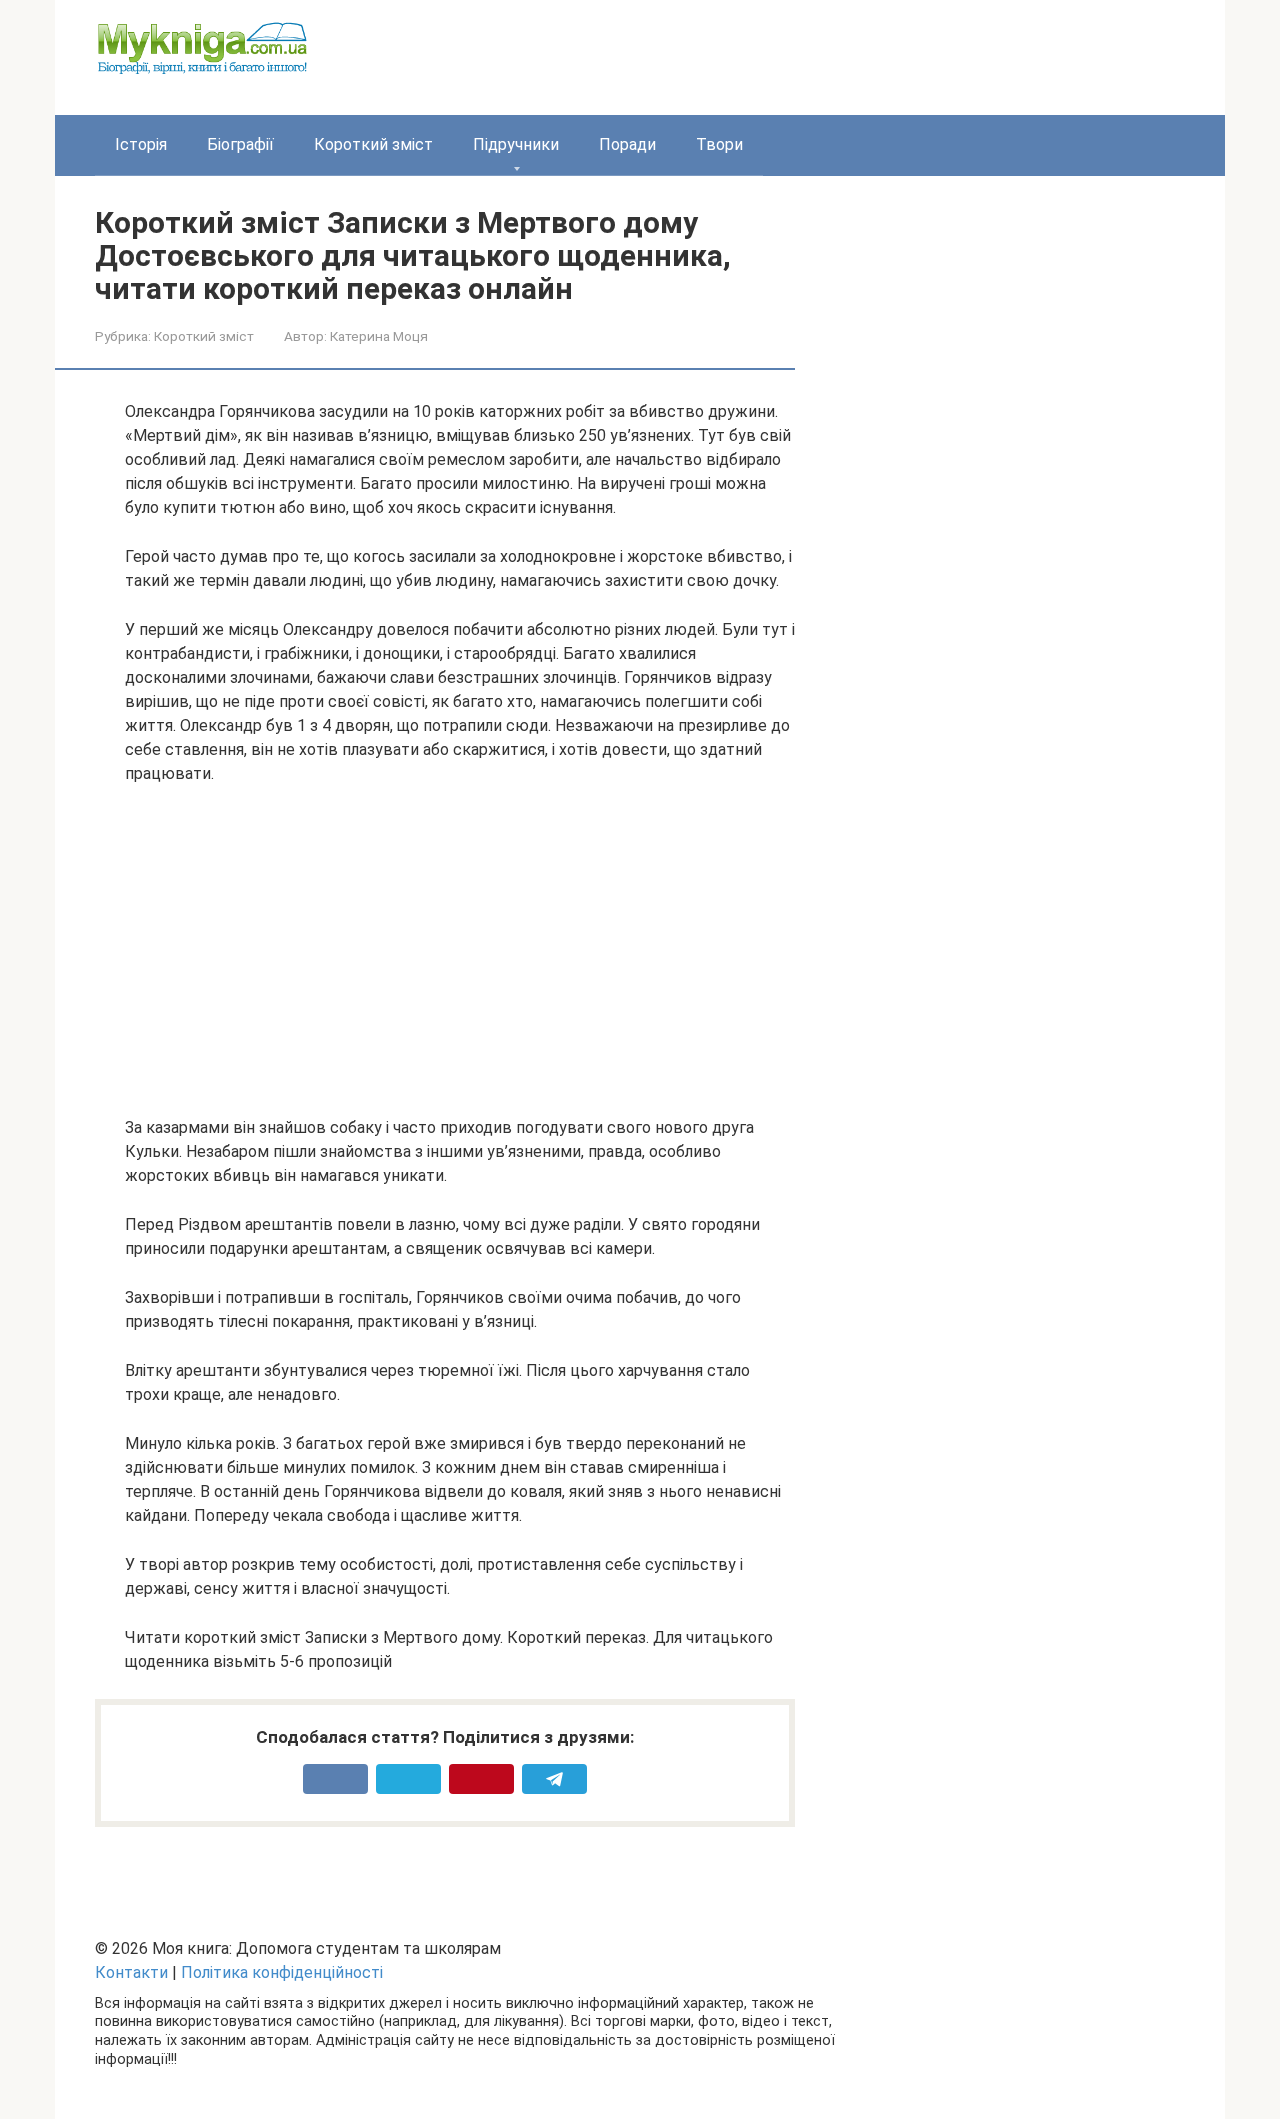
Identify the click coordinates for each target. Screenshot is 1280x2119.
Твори (719, 144)
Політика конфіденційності (282, 1972)
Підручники (516, 144)
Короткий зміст (373, 144)
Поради (627, 144)
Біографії (240, 144)
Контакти (131, 1972)
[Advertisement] (460, 951)
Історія (141, 144)
